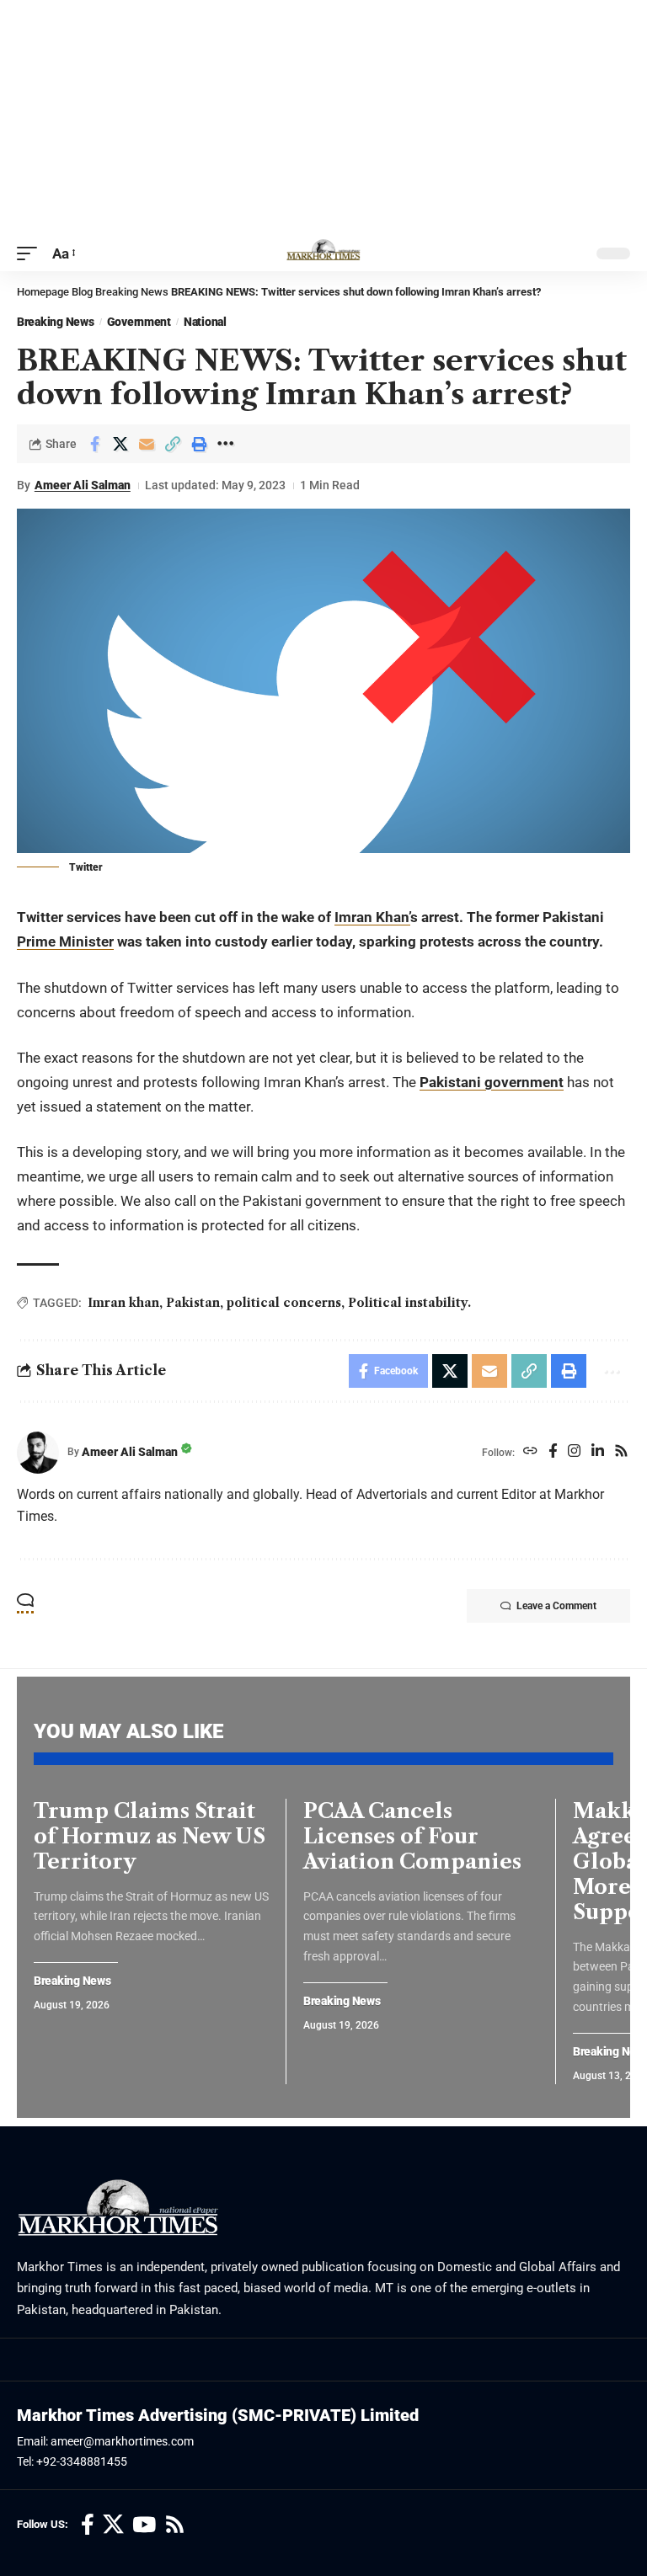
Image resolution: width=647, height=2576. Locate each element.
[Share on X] (120, 444)
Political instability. (409, 1303)
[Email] (147, 444)
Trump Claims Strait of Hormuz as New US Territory (150, 1836)
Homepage (43, 292)
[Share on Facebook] (94, 444)
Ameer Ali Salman (83, 485)
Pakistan (193, 1303)
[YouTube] (144, 2525)
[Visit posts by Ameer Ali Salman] (38, 1453)
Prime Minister (65, 941)
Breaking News (132, 292)
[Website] (530, 1452)
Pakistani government (492, 1082)
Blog (82, 292)
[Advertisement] (323, 118)
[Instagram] (574, 1452)
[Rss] (621, 1452)
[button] (31, 254)
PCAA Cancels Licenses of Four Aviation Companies (412, 1836)
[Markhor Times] (323, 253)
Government (139, 322)
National (205, 322)
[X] (113, 2525)
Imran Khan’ (372, 917)
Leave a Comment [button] (556, 1606)
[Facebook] (553, 1452)
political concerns (284, 1303)
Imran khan (123, 1303)
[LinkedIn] (598, 1452)
